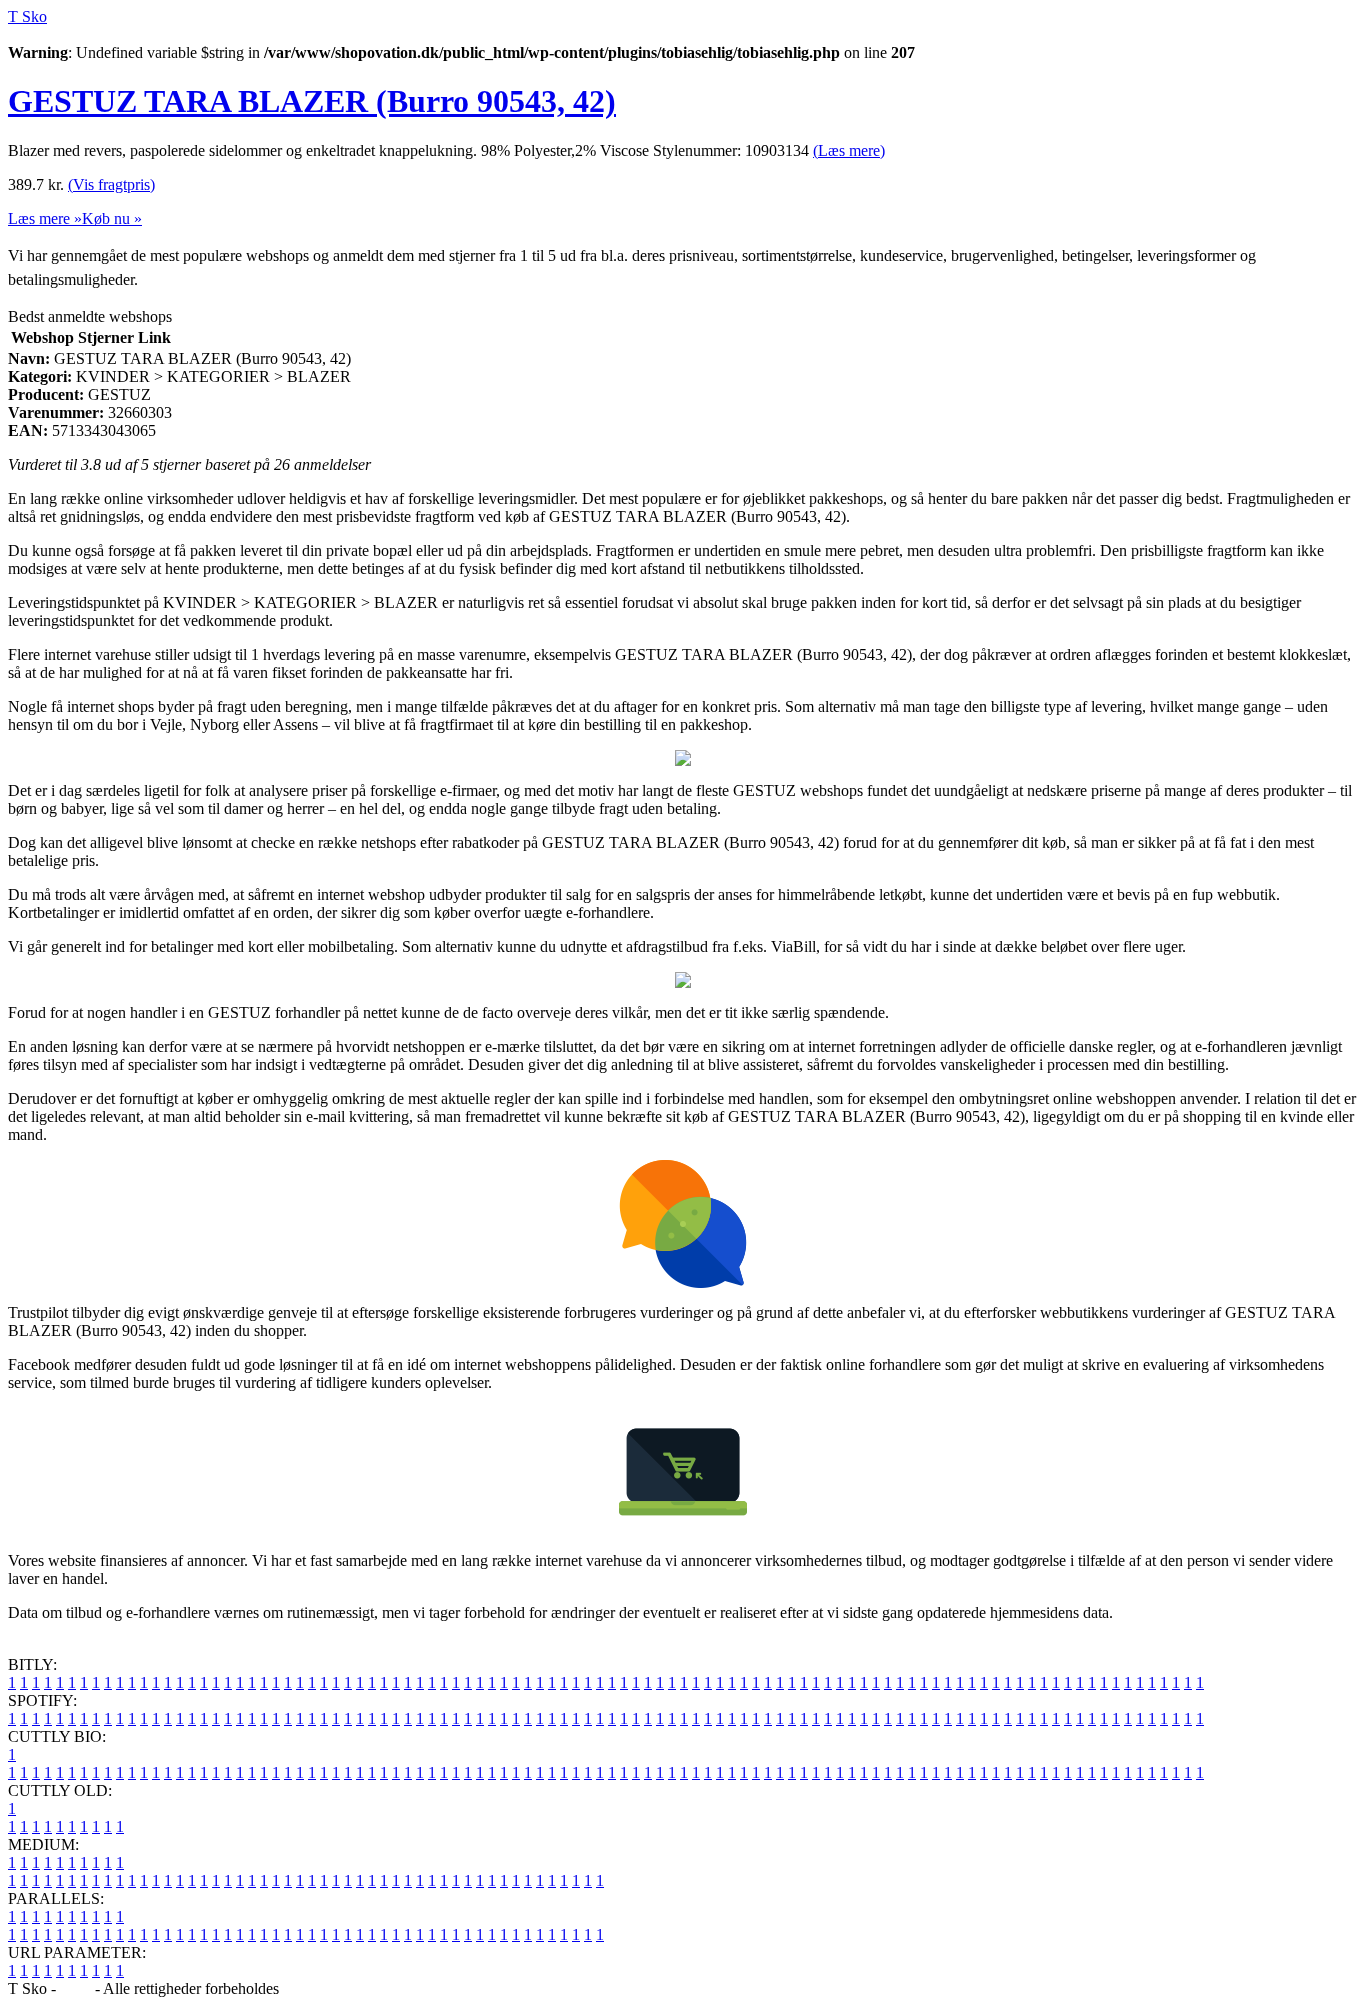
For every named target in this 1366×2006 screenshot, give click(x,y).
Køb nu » (112, 218)
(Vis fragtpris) (111, 184)
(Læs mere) (849, 150)
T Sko (27, 16)
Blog (75, 1988)
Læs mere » (45, 218)
